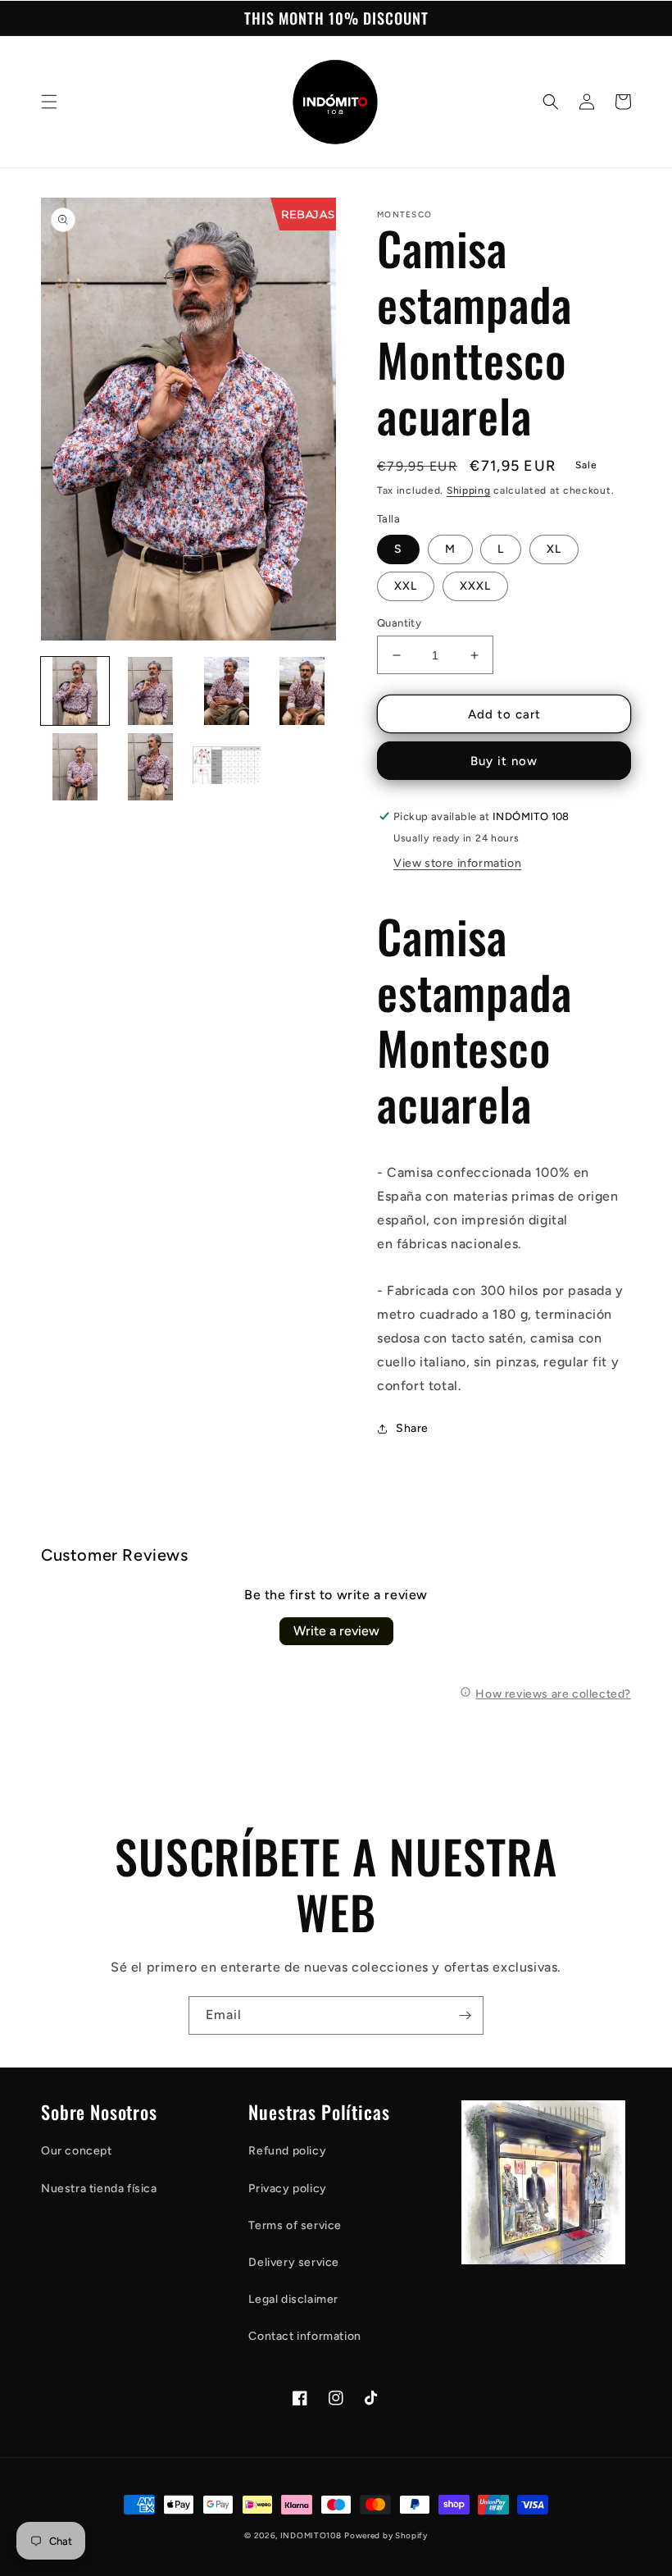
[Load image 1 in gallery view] (75, 691)
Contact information (304, 2336)
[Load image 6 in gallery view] (151, 767)
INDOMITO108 (311, 2535)
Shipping (469, 490)
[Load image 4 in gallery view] (303, 691)
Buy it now (504, 761)
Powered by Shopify (386, 2535)
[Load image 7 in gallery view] (227, 767)
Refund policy (287, 2151)
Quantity (399, 623)
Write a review (336, 1631)
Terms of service (295, 2225)
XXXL (475, 586)
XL (554, 549)
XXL (406, 586)
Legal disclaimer (293, 2299)
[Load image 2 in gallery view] (151, 691)
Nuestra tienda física (99, 2188)
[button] (49, 102)
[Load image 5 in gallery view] (75, 767)
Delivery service (294, 2262)
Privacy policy (287, 2188)
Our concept (77, 2151)
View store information (457, 863)
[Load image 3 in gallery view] (227, 691)
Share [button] (412, 1428)
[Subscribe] (465, 2015)
